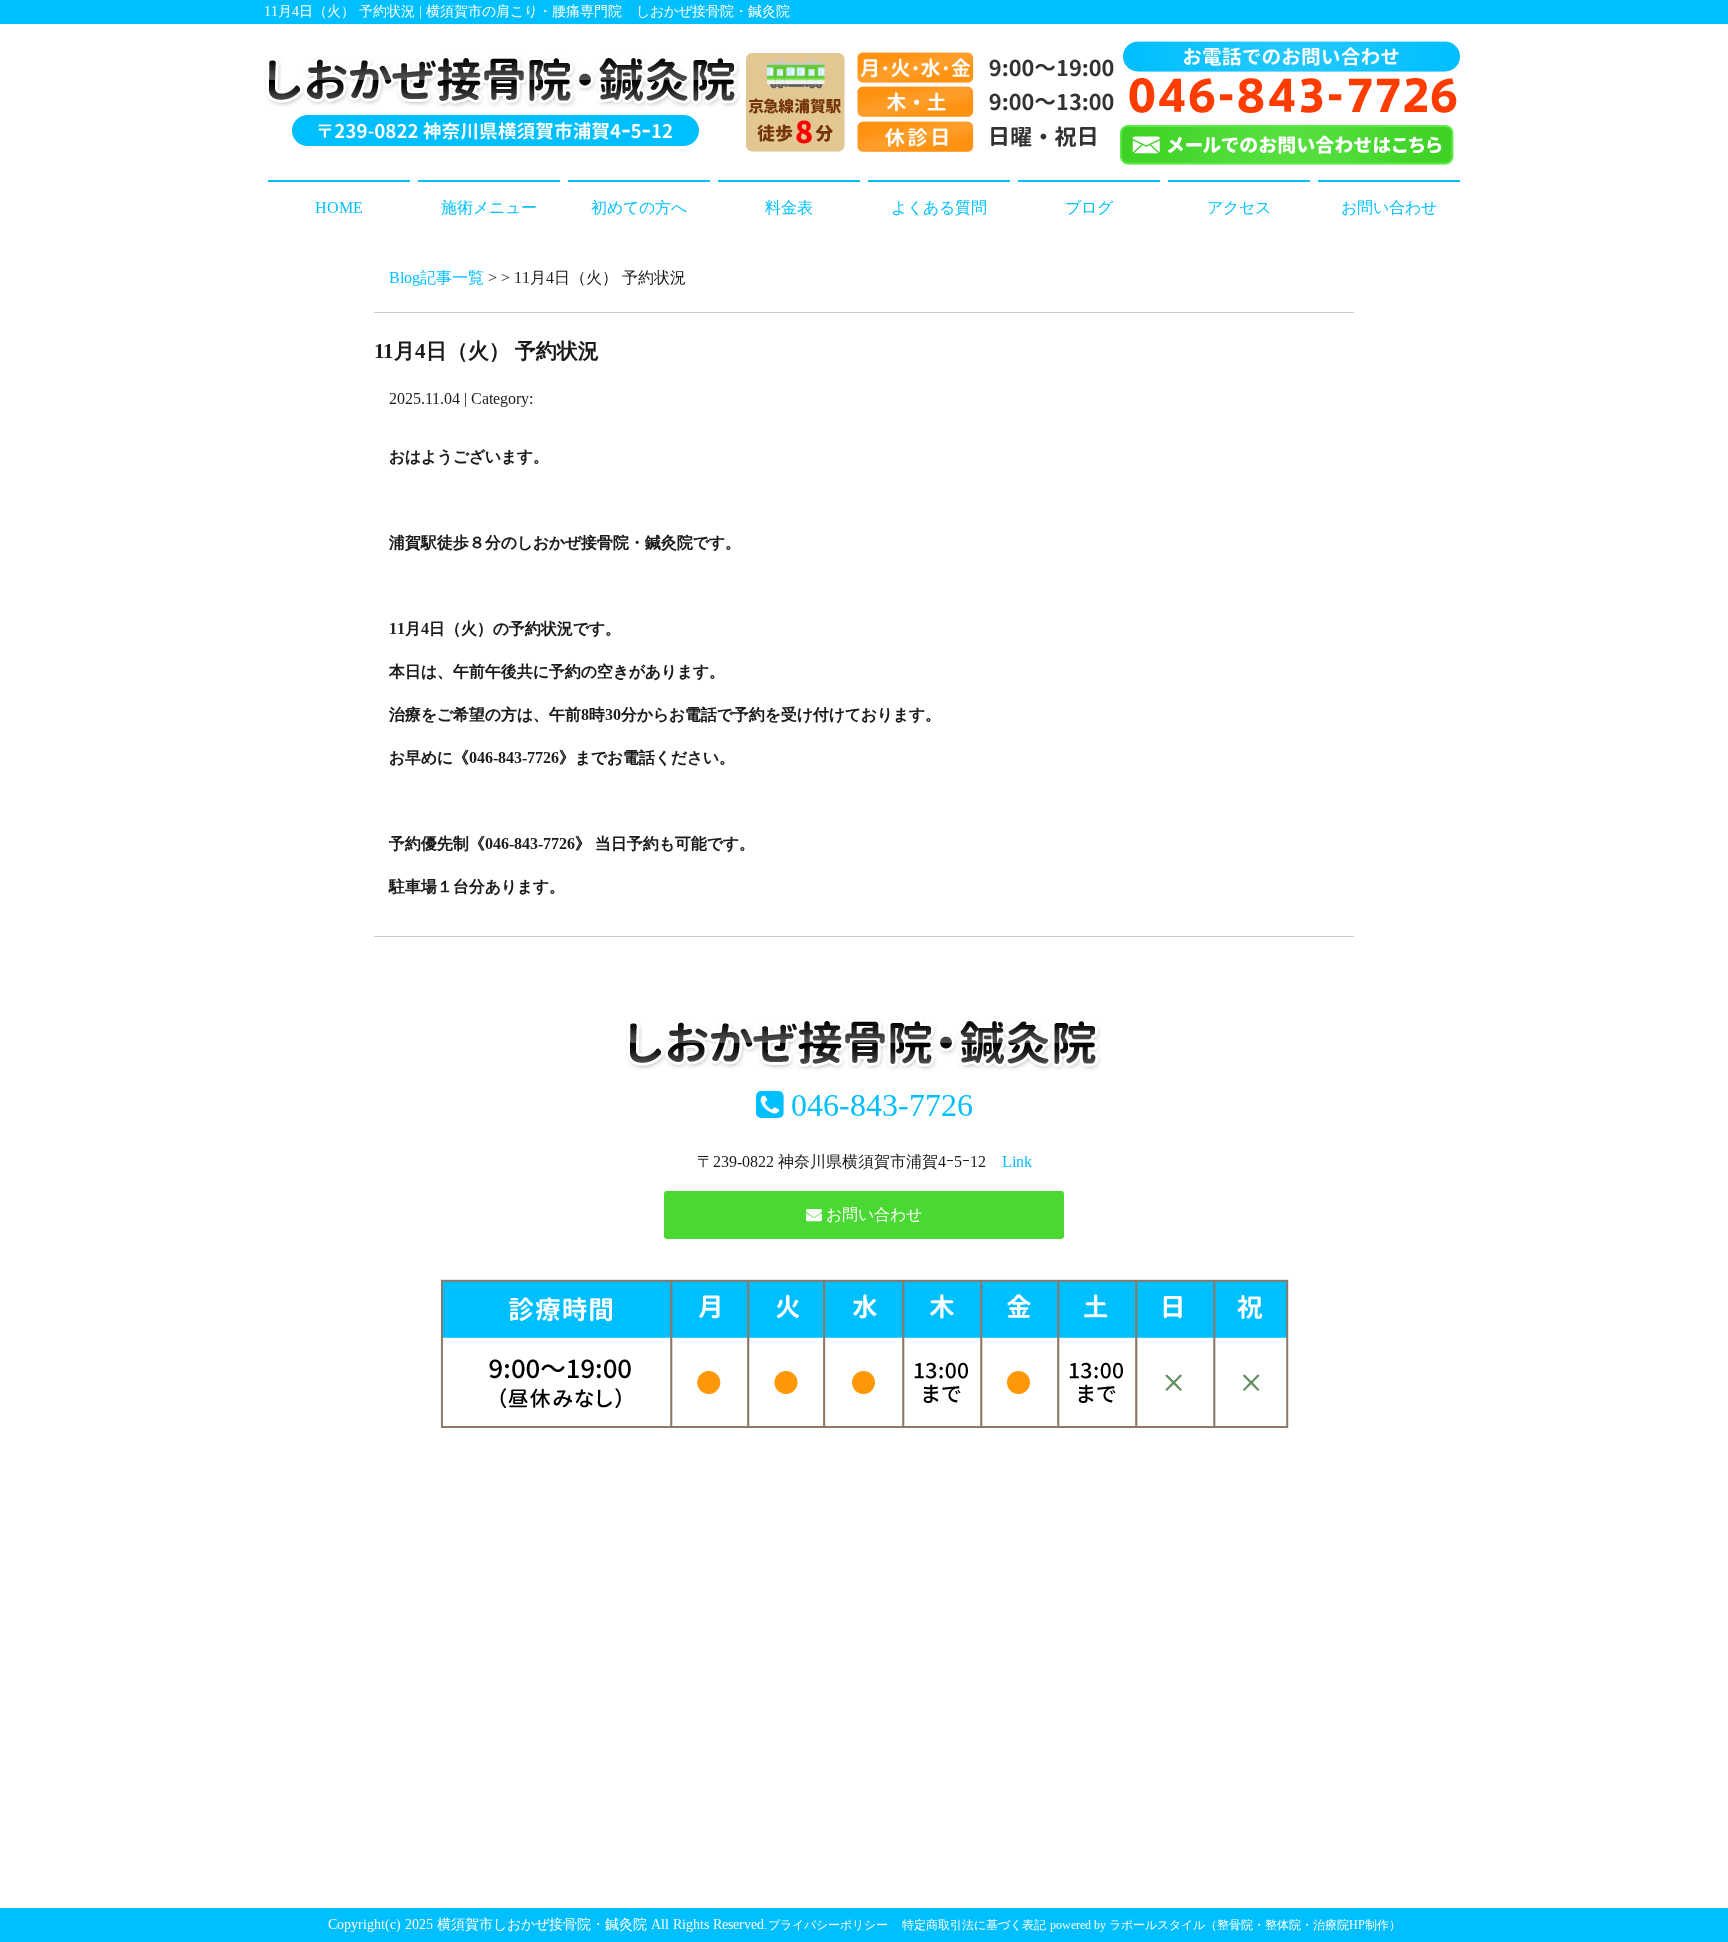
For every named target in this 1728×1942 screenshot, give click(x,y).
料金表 (789, 207)
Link (1017, 1161)
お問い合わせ (1389, 207)
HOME (339, 207)
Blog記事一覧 (436, 277)
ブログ (1089, 207)
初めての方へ (639, 207)
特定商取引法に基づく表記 (974, 1925)
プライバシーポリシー (828, 1925)
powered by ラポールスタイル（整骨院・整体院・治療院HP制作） (1225, 1925)
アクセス (1239, 207)
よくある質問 (939, 207)
